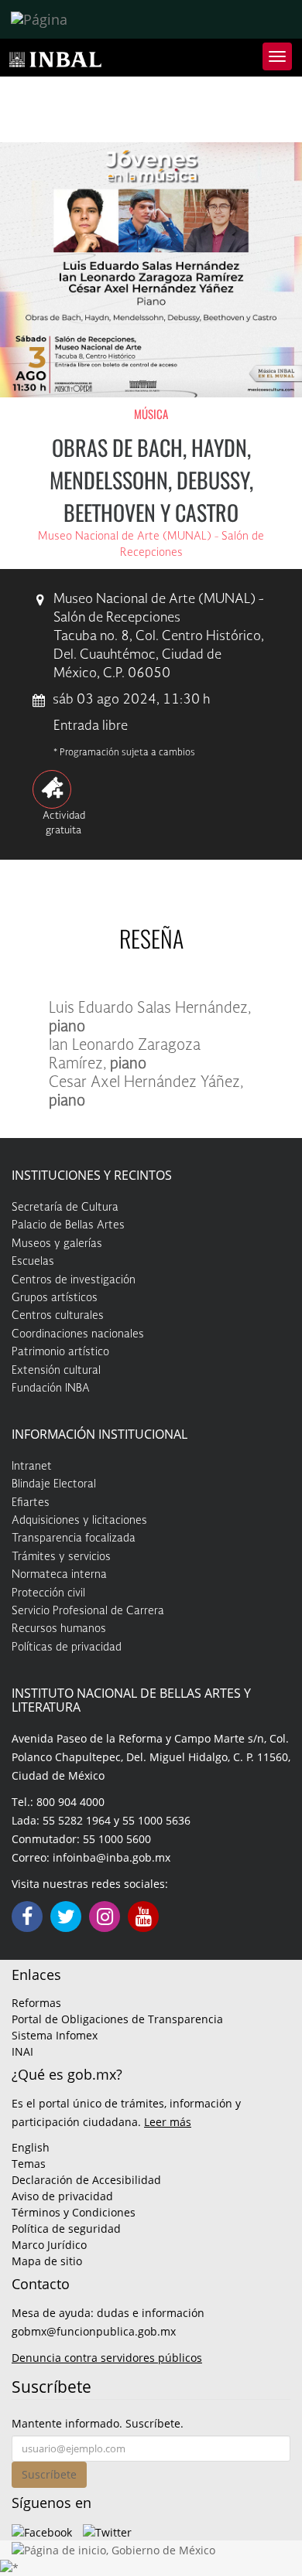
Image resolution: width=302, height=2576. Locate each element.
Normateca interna (59, 1575)
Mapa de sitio (47, 2261)
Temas (29, 2164)
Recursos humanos (59, 1629)
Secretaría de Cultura (65, 1208)
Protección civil (48, 1593)
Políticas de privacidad (67, 1647)
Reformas (36, 2003)
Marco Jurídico (49, 2245)
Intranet (32, 1467)
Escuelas (33, 1262)
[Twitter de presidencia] (107, 2531)
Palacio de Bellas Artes (68, 1225)
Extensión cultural (56, 1371)
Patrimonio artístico (60, 1352)
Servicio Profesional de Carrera (88, 1611)
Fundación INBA (51, 1389)
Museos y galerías (57, 1244)
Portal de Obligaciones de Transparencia (117, 2019)
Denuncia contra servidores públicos (107, 2358)
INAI (22, 2051)
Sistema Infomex (55, 2035)
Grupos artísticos (55, 1298)
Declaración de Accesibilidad (86, 2180)
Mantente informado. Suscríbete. (98, 2423)
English (31, 2147)
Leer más (168, 2122)
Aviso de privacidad (62, 2196)
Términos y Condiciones (74, 2212)
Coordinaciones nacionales (78, 1334)
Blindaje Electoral (54, 1484)
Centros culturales (58, 1316)
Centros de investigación (74, 1280)
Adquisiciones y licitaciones (79, 1521)
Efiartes (31, 1503)
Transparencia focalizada (74, 1538)
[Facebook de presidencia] (42, 2531)
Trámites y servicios (61, 1557)
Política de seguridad (66, 2228)
